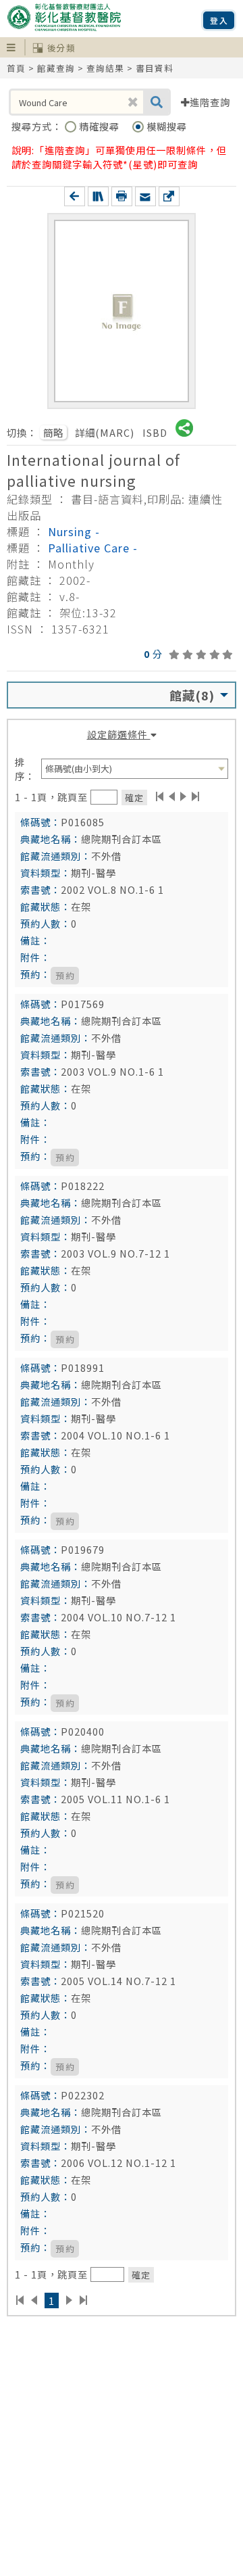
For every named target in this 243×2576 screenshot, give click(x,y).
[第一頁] (160, 796)
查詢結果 (105, 68)
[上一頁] (172, 796)
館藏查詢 (56, 68)
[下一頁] (183, 796)
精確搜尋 (101, 126)
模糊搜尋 (167, 126)
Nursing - (74, 531)
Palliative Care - (93, 548)
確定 (134, 797)
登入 (219, 20)
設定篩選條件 (119, 734)
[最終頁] (196, 796)
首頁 (16, 68)
